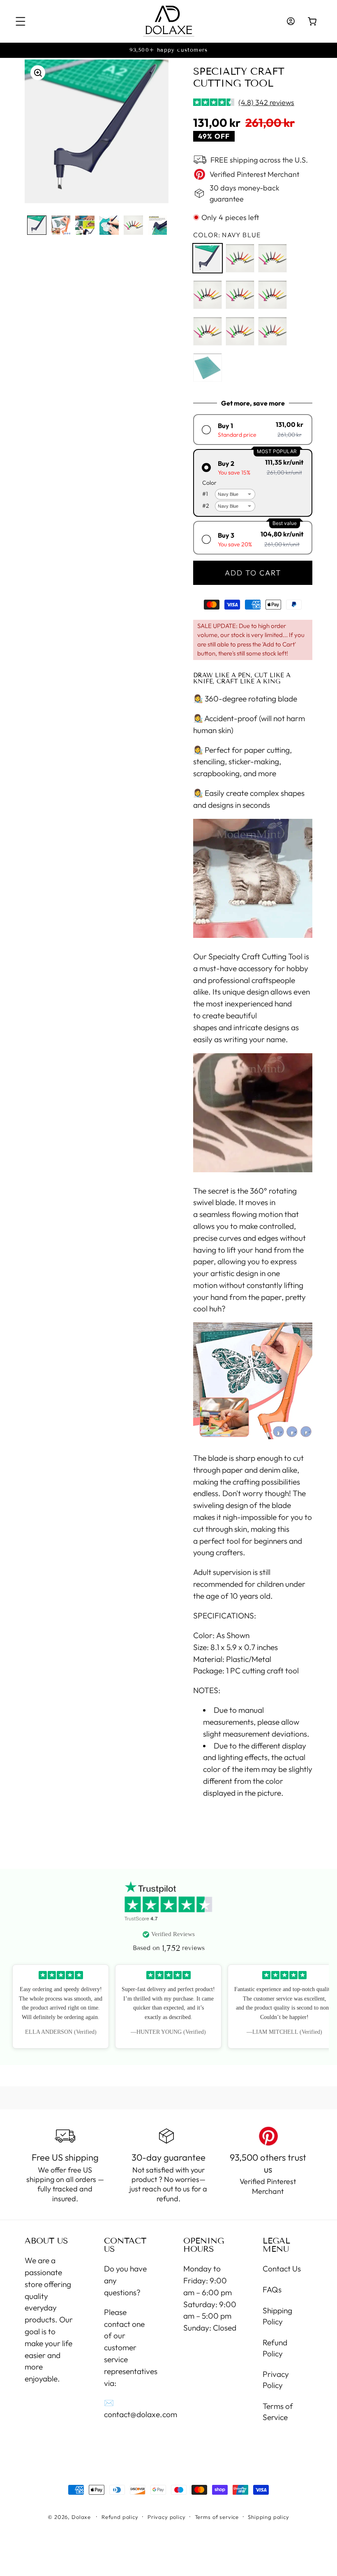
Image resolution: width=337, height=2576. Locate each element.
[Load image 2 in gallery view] (61, 225)
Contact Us (282, 2269)
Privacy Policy (276, 2380)
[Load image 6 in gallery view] (158, 225)
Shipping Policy (277, 2316)
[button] (21, 22)
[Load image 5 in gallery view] (133, 225)
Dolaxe (81, 2517)
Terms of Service (278, 2412)
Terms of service (217, 2517)
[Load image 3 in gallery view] (85, 225)
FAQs (272, 2290)
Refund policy (120, 2517)
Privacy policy (167, 2517)
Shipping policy (269, 2517)
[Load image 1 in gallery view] (37, 225)
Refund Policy (275, 2348)
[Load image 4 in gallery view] (109, 225)
